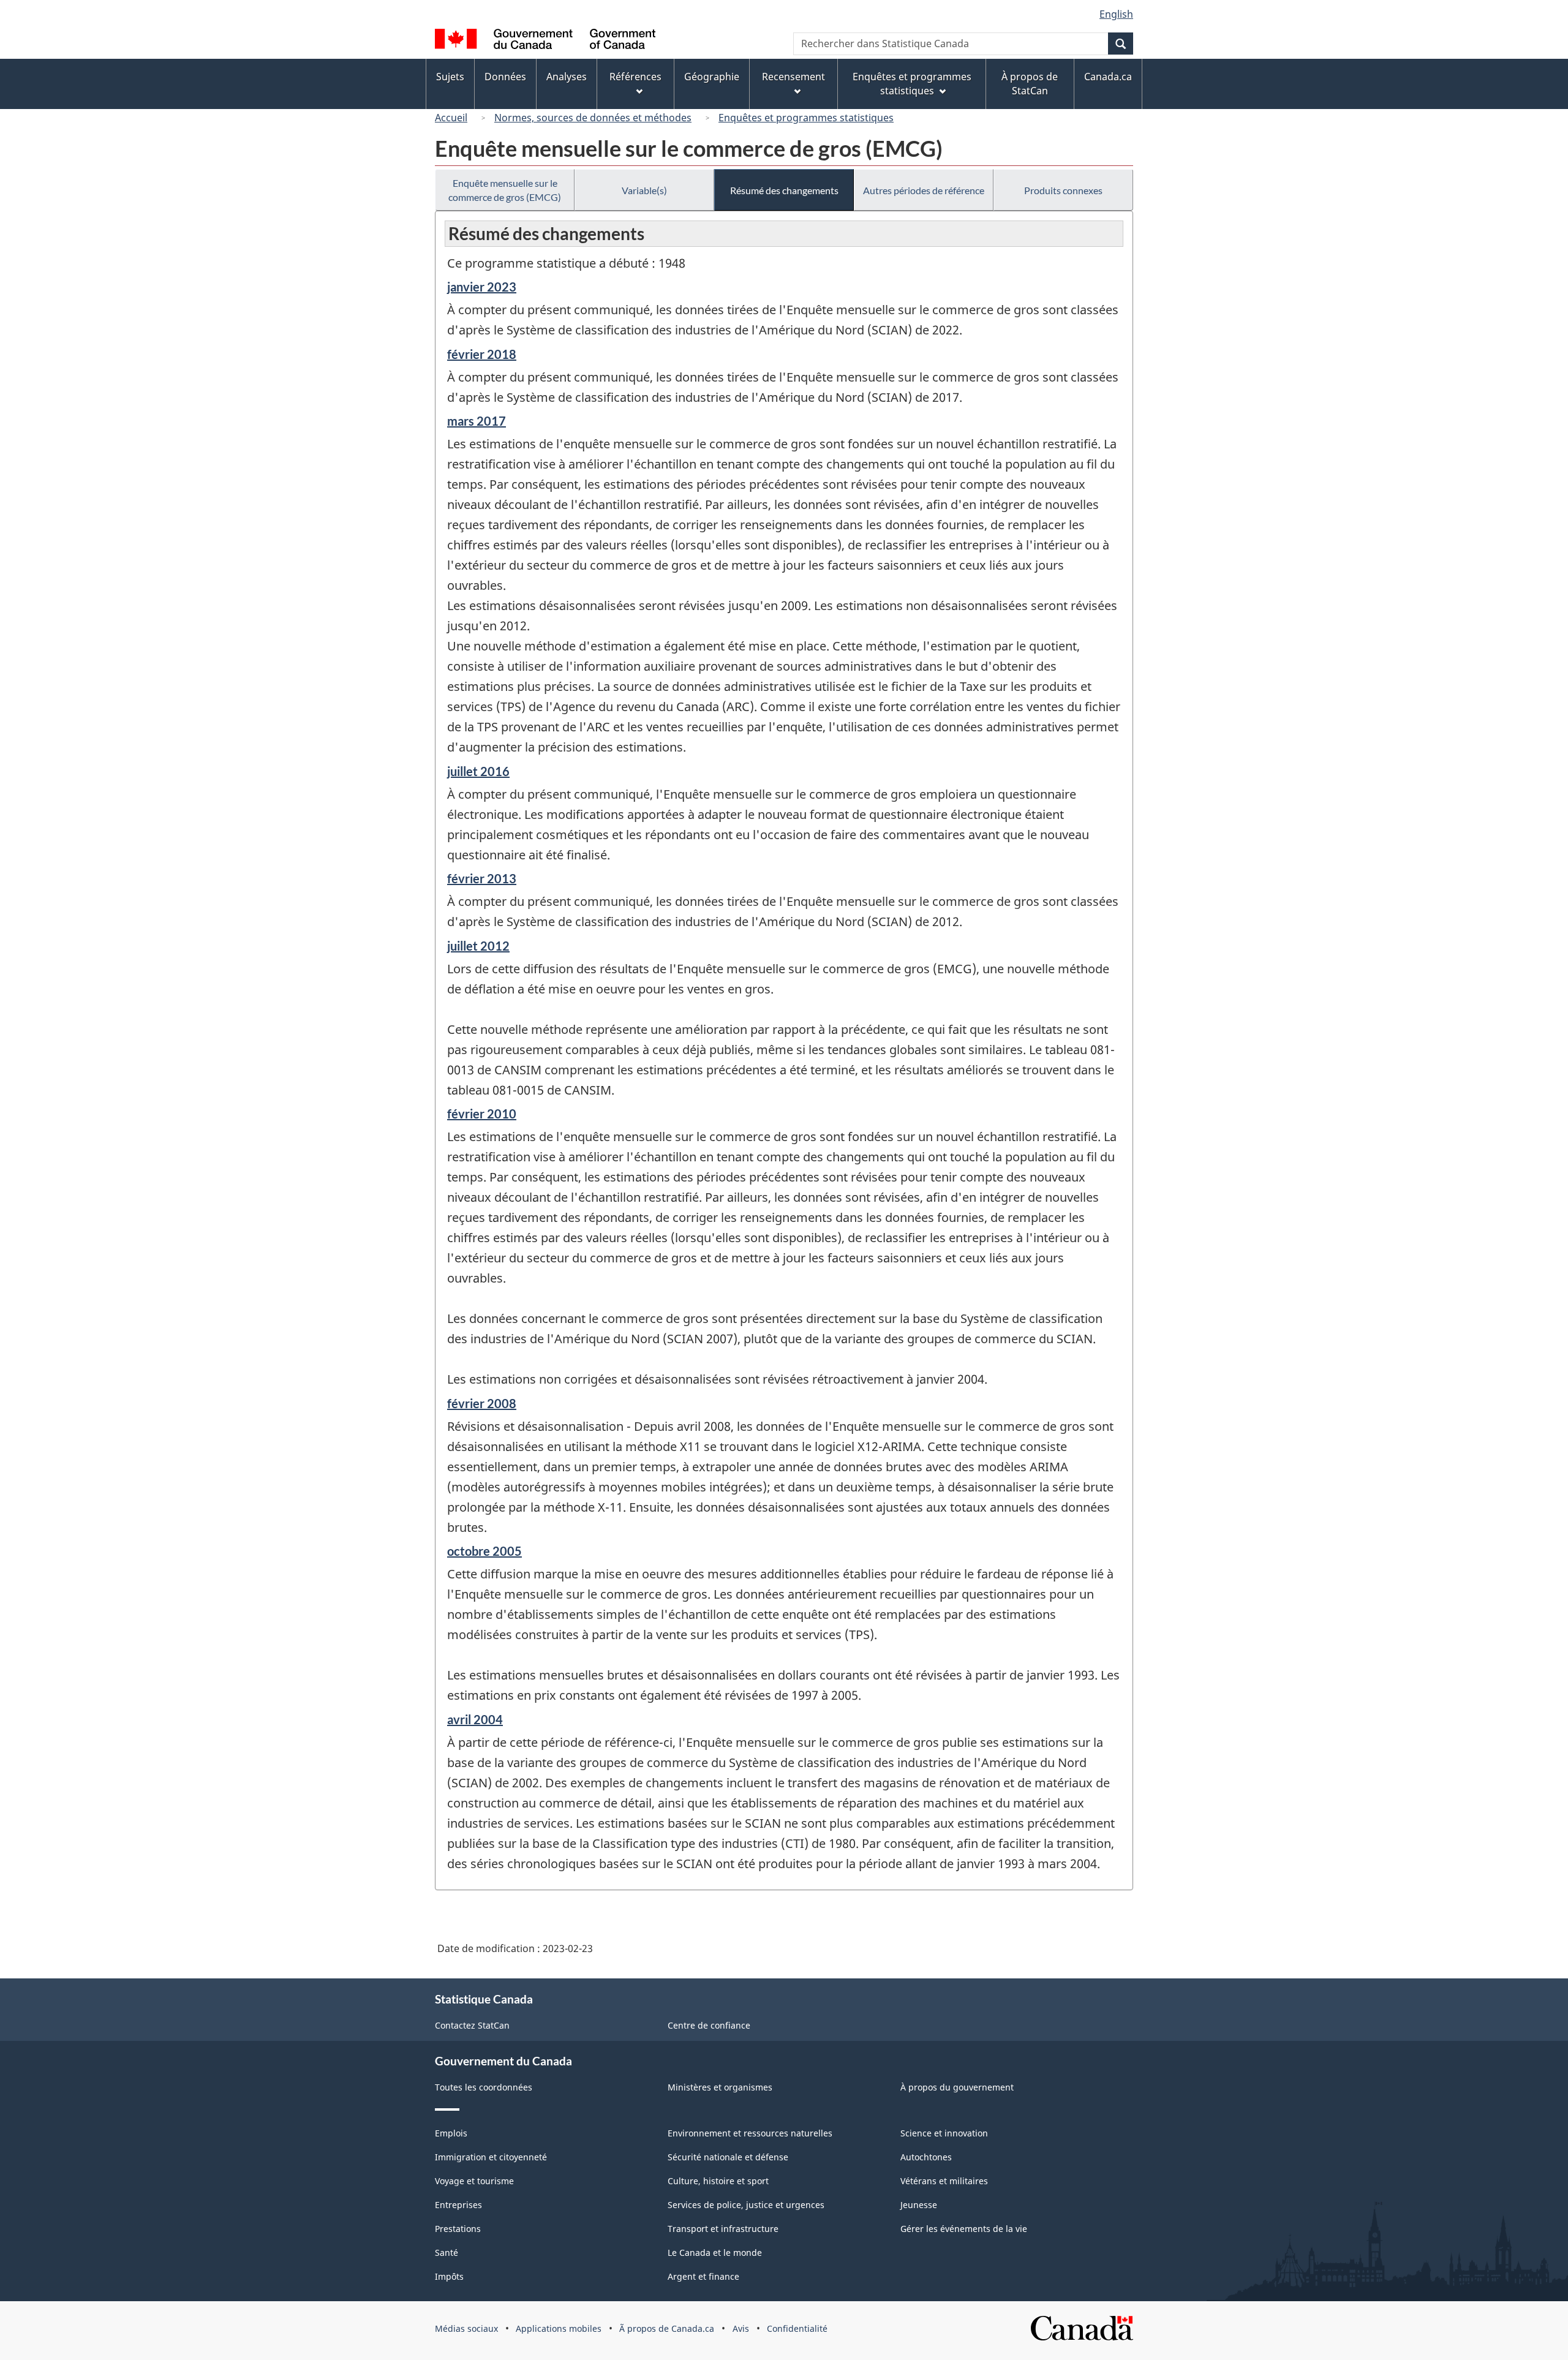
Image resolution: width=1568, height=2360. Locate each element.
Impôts (449, 2276)
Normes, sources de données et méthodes (593, 118)
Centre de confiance (709, 2025)
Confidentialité (797, 2328)
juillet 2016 (478, 771)
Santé (447, 2253)
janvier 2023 (482, 287)
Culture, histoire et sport (718, 2181)
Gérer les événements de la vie (964, 2229)
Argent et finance (703, 2276)
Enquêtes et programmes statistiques (806, 118)
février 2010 (482, 1114)
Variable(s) (644, 190)
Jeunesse (919, 2205)
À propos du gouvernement (957, 2087)
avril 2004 (475, 1719)
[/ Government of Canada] (545, 41)
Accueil (451, 118)
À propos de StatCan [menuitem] (1030, 84)
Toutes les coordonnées (484, 2087)
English (1116, 14)
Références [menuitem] (635, 77)
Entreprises (458, 2205)
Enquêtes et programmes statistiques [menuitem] (912, 84)
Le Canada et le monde (715, 2253)
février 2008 (482, 1403)
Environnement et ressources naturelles (750, 2133)
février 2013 (482, 878)
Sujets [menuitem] (450, 77)
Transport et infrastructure (723, 2229)
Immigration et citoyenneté (491, 2157)
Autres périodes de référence (924, 190)
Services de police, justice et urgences (746, 2205)
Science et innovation (944, 2133)
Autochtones (926, 2157)
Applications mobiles (559, 2328)
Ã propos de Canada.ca (667, 2328)
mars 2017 (477, 421)
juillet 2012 (478, 946)
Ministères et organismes (720, 2087)
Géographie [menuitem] (712, 77)
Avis (741, 2328)
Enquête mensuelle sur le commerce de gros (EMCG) (505, 190)
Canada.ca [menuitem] (1108, 77)
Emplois (451, 2133)
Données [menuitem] (505, 77)
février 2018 (482, 354)
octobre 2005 (484, 1551)
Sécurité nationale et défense (728, 2157)
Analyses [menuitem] (567, 77)
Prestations (458, 2229)
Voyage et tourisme (474, 2181)
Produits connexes (1063, 190)
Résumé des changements (784, 190)
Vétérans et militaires (944, 2181)
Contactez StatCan (472, 2025)
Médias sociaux (466, 2328)
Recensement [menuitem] (793, 77)
